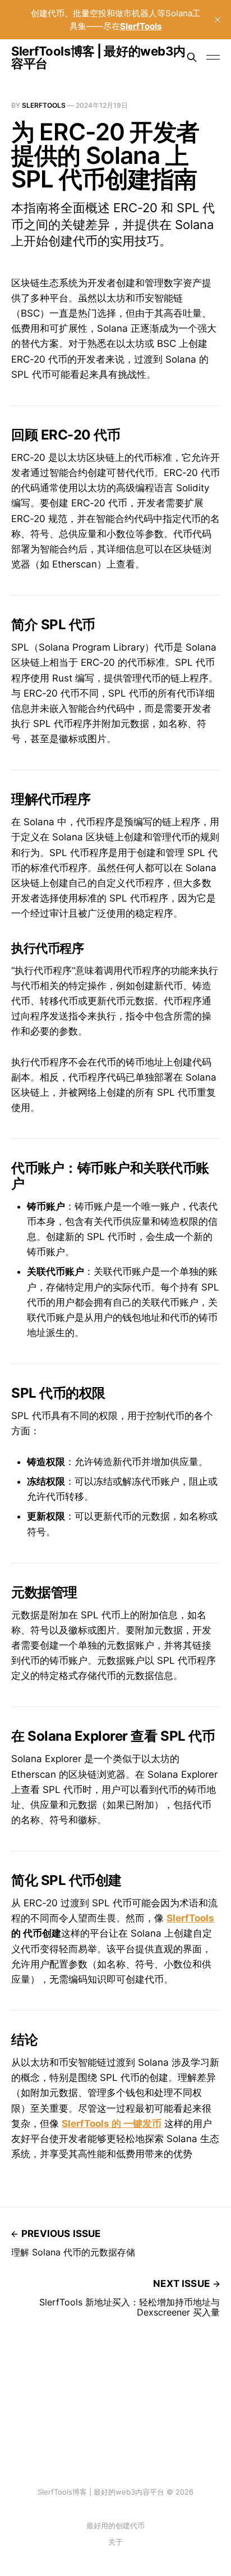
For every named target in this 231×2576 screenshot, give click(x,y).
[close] (218, 20)
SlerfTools (44, 105)
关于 (115, 2542)
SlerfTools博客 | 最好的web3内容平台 (98, 57)
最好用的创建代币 (115, 2525)
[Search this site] (192, 57)
